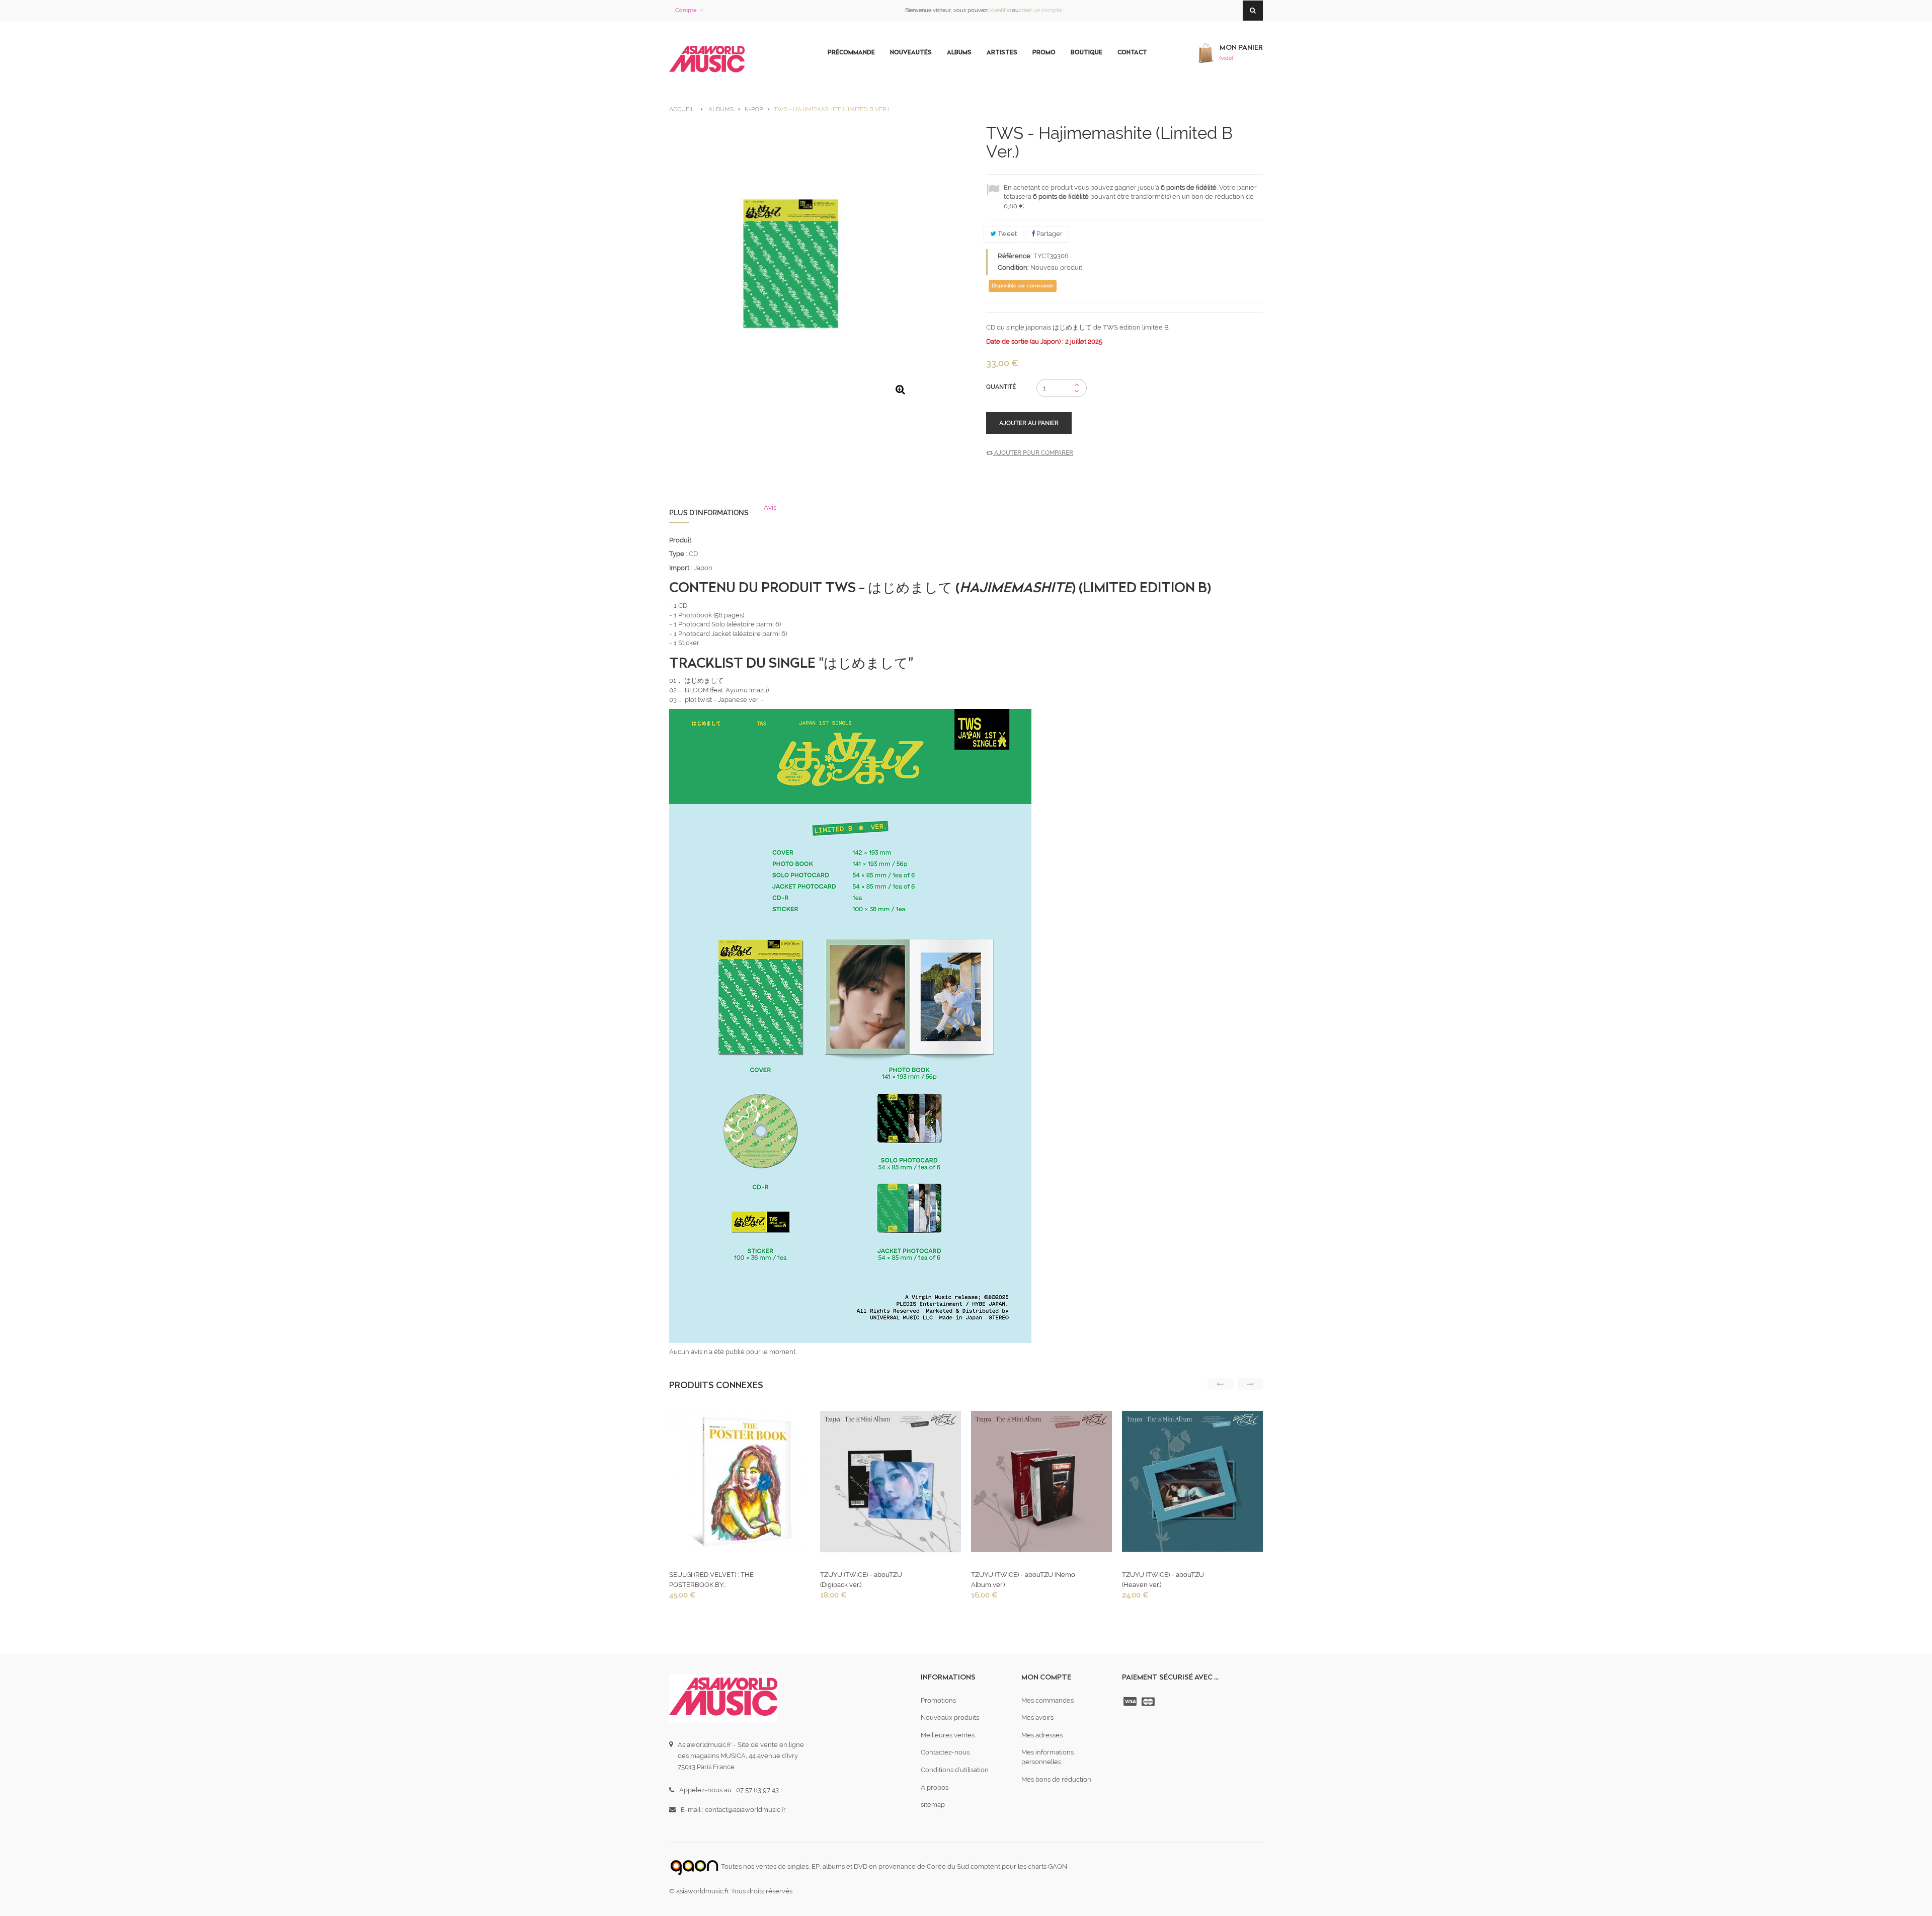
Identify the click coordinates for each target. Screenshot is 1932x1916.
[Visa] (1131, 1702)
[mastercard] (1149, 1702)
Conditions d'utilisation (955, 1770)
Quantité (1001, 387)
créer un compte (1040, 10)
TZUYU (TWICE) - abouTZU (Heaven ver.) (1163, 1580)
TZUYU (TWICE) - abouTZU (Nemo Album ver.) (1023, 1580)
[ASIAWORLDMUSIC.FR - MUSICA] (707, 60)
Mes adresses (1042, 1735)
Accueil (682, 109)
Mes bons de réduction (1056, 1779)
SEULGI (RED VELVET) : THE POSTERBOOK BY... (711, 1580)
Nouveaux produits (950, 1718)
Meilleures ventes (948, 1735)
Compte (686, 10)
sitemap (933, 1805)
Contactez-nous (945, 1752)
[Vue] (739, 1484)
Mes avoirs (1037, 1718)
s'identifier (999, 10)
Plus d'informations (709, 513)
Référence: (1015, 256)
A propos (935, 1787)
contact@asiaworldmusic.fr (745, 1810)
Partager (1049, 234)
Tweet (1007, 234)
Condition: (1013, 267)
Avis (770, 507)
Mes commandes (1048, 1700)
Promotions (938, 1700)
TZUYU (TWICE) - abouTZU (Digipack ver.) (861, 1580)
